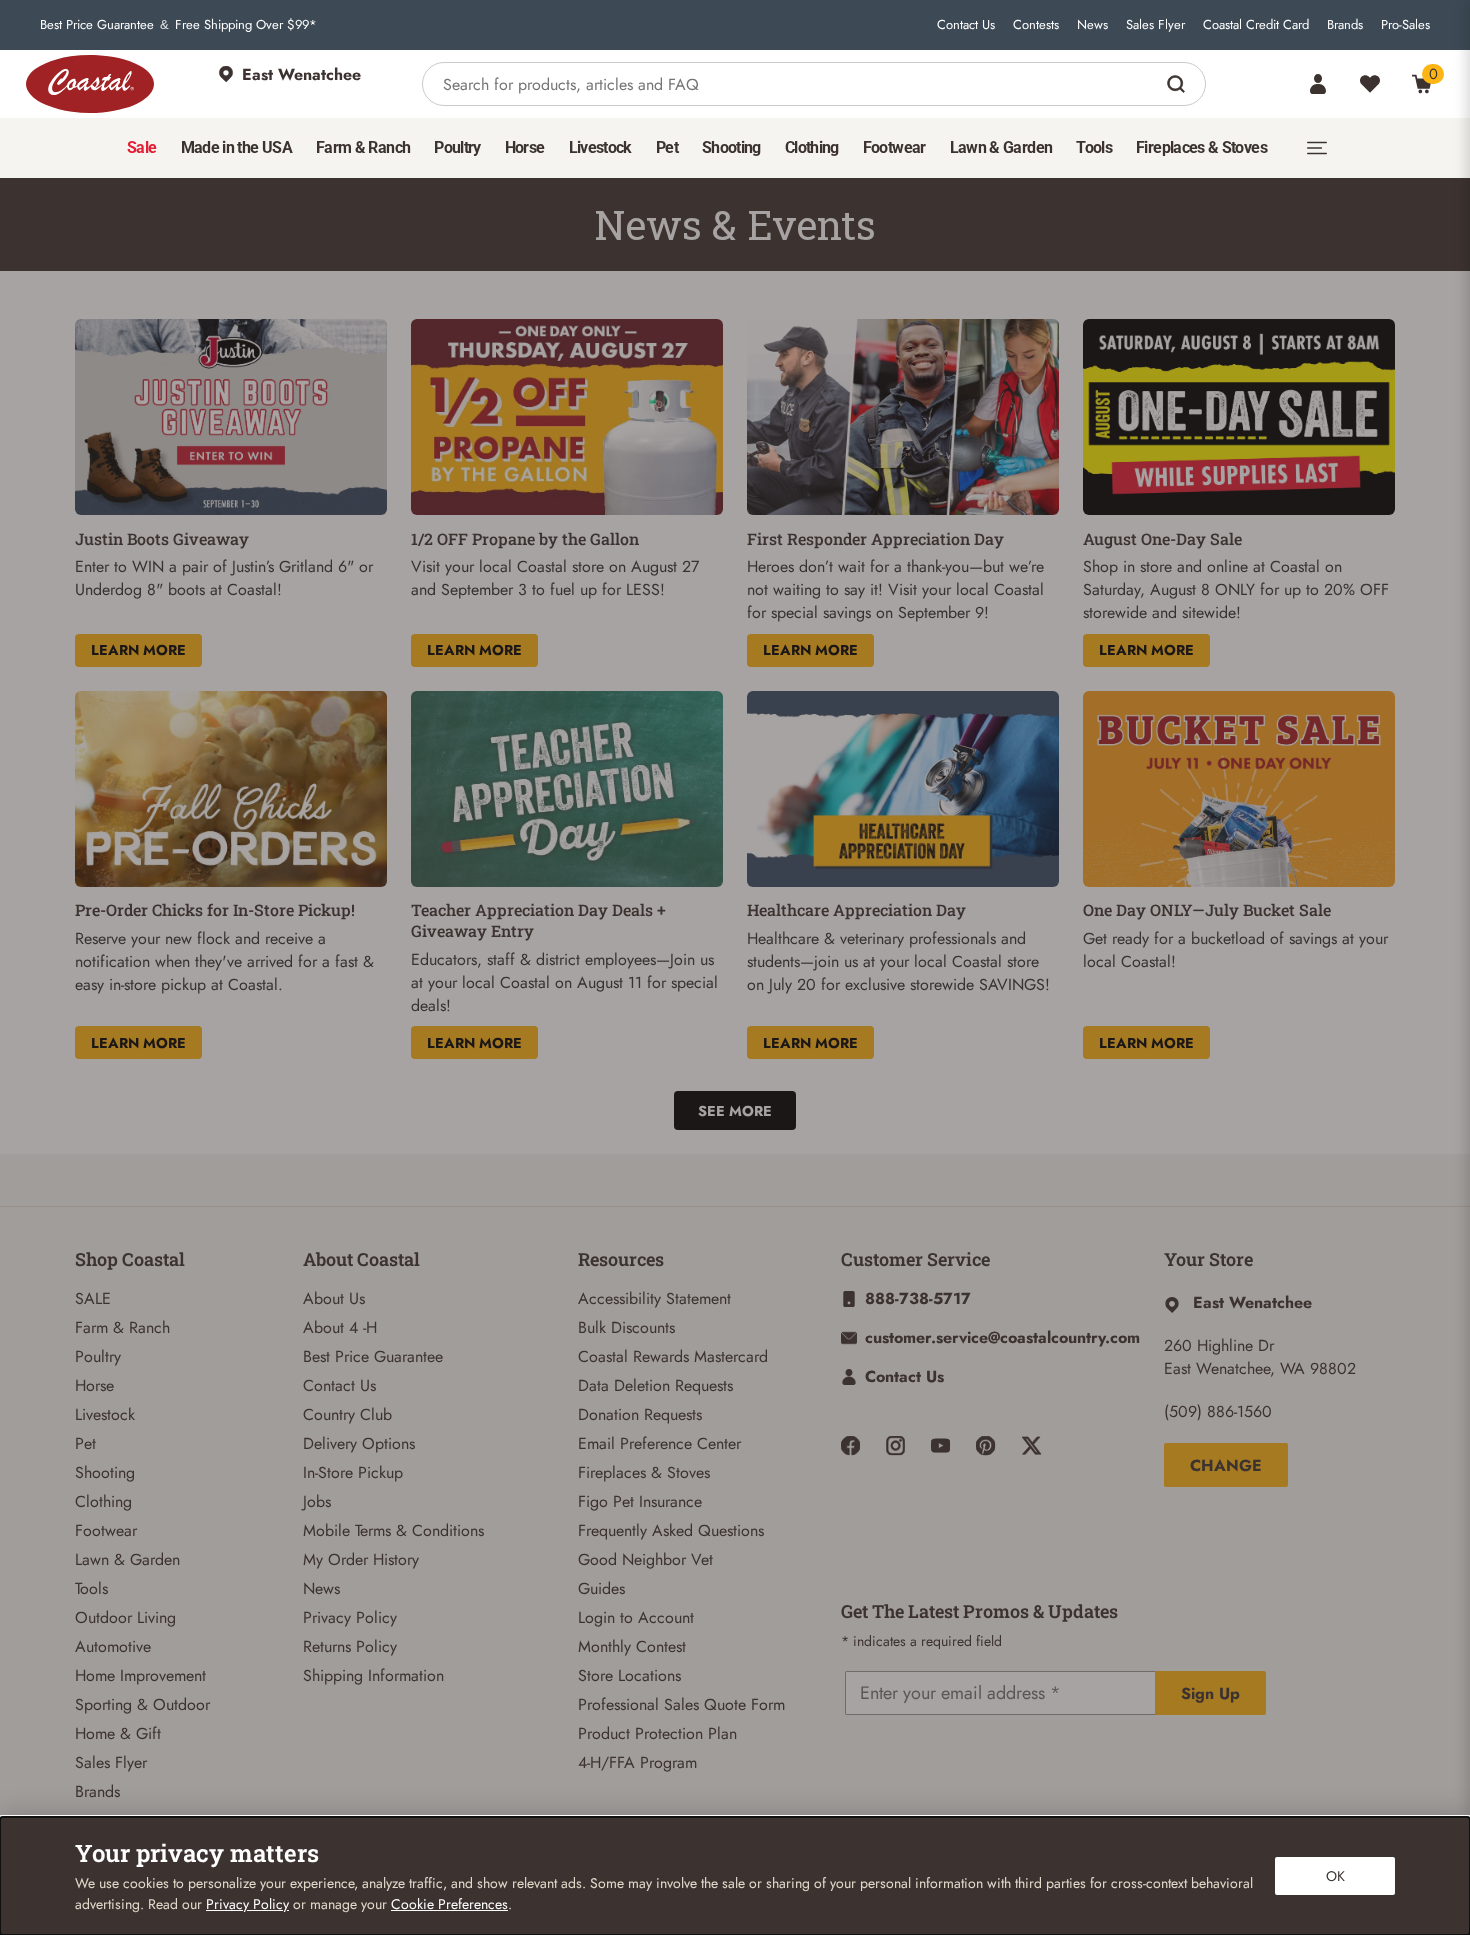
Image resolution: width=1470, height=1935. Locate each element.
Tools (91, 1588)
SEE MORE (735, 1111)
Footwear (106, 1530)
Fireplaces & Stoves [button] (1201, 147)
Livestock (105, 1414)
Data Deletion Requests (655, 1385)
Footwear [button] (894, 147)
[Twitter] (1031, 1445)
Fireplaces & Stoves (644, 1472)
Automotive (113, 1646)
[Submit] (1178, 84)
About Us (334, 1298)
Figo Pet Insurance (640, 1501)
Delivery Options (359, 1443)
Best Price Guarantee (97, 25)
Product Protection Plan (657, 1733)
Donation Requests (640, 1414)
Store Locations (629, 1675)
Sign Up (1210, 1693)
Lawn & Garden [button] (1001, 147)
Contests (1036, 25)
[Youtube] (940, 1445)
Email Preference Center (659, 1443)
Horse (94, 1385)
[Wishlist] (1370, 84)
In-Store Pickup (353, 1472)
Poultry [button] (457, 147)
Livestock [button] (600, 147)
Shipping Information (373, 1675)
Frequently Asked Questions (671, 1530)
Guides (601, 1588)
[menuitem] (141, 148)
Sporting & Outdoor (142, 1704)
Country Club (347, 1414)
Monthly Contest (632, 1646)
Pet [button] (667, 147)
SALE (93, 1298)
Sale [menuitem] (141, 147)
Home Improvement (140, 1675)
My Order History (361, 1559)
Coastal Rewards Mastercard (673, 1356)
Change (1226, 1465)
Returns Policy (350, 1646)
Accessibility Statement (654, 1298)
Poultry (98, 1356)
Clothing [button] (812, 147)
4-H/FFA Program (637, 1762)
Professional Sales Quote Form (681, 1704)
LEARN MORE (138, 650)
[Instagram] (895, 1445)
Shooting (105, 1472)
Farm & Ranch (122, 1327)
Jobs (317, 1501)
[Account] (1318, 84)
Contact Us (966, 25)
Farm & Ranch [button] (363, 147)
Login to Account (636, 1617)
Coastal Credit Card (1256, 25)
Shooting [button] (731, 147)
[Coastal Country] (90, 84)
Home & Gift (118, 1733)
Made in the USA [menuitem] (236, 147)
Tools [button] (1094, 147)
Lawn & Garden (127, 1559)
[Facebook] (850, 1445)
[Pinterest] (985, 1445)
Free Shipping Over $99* (246, 25)
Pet (85, 1443)
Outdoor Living (125, 1617)
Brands (1345, 25)
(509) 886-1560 (1218, 1411)
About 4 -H (340, 1327)
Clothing (103, 1501)
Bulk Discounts (626, 1327)
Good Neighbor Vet (645, 1559)
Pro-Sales (1405, 25)
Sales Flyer (1155, 25)
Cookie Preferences (449, 1904)
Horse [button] (525, 147)
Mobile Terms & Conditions (393, 1530)
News (1092, 25)
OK (1335, 1876)
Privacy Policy (350, 1617)
